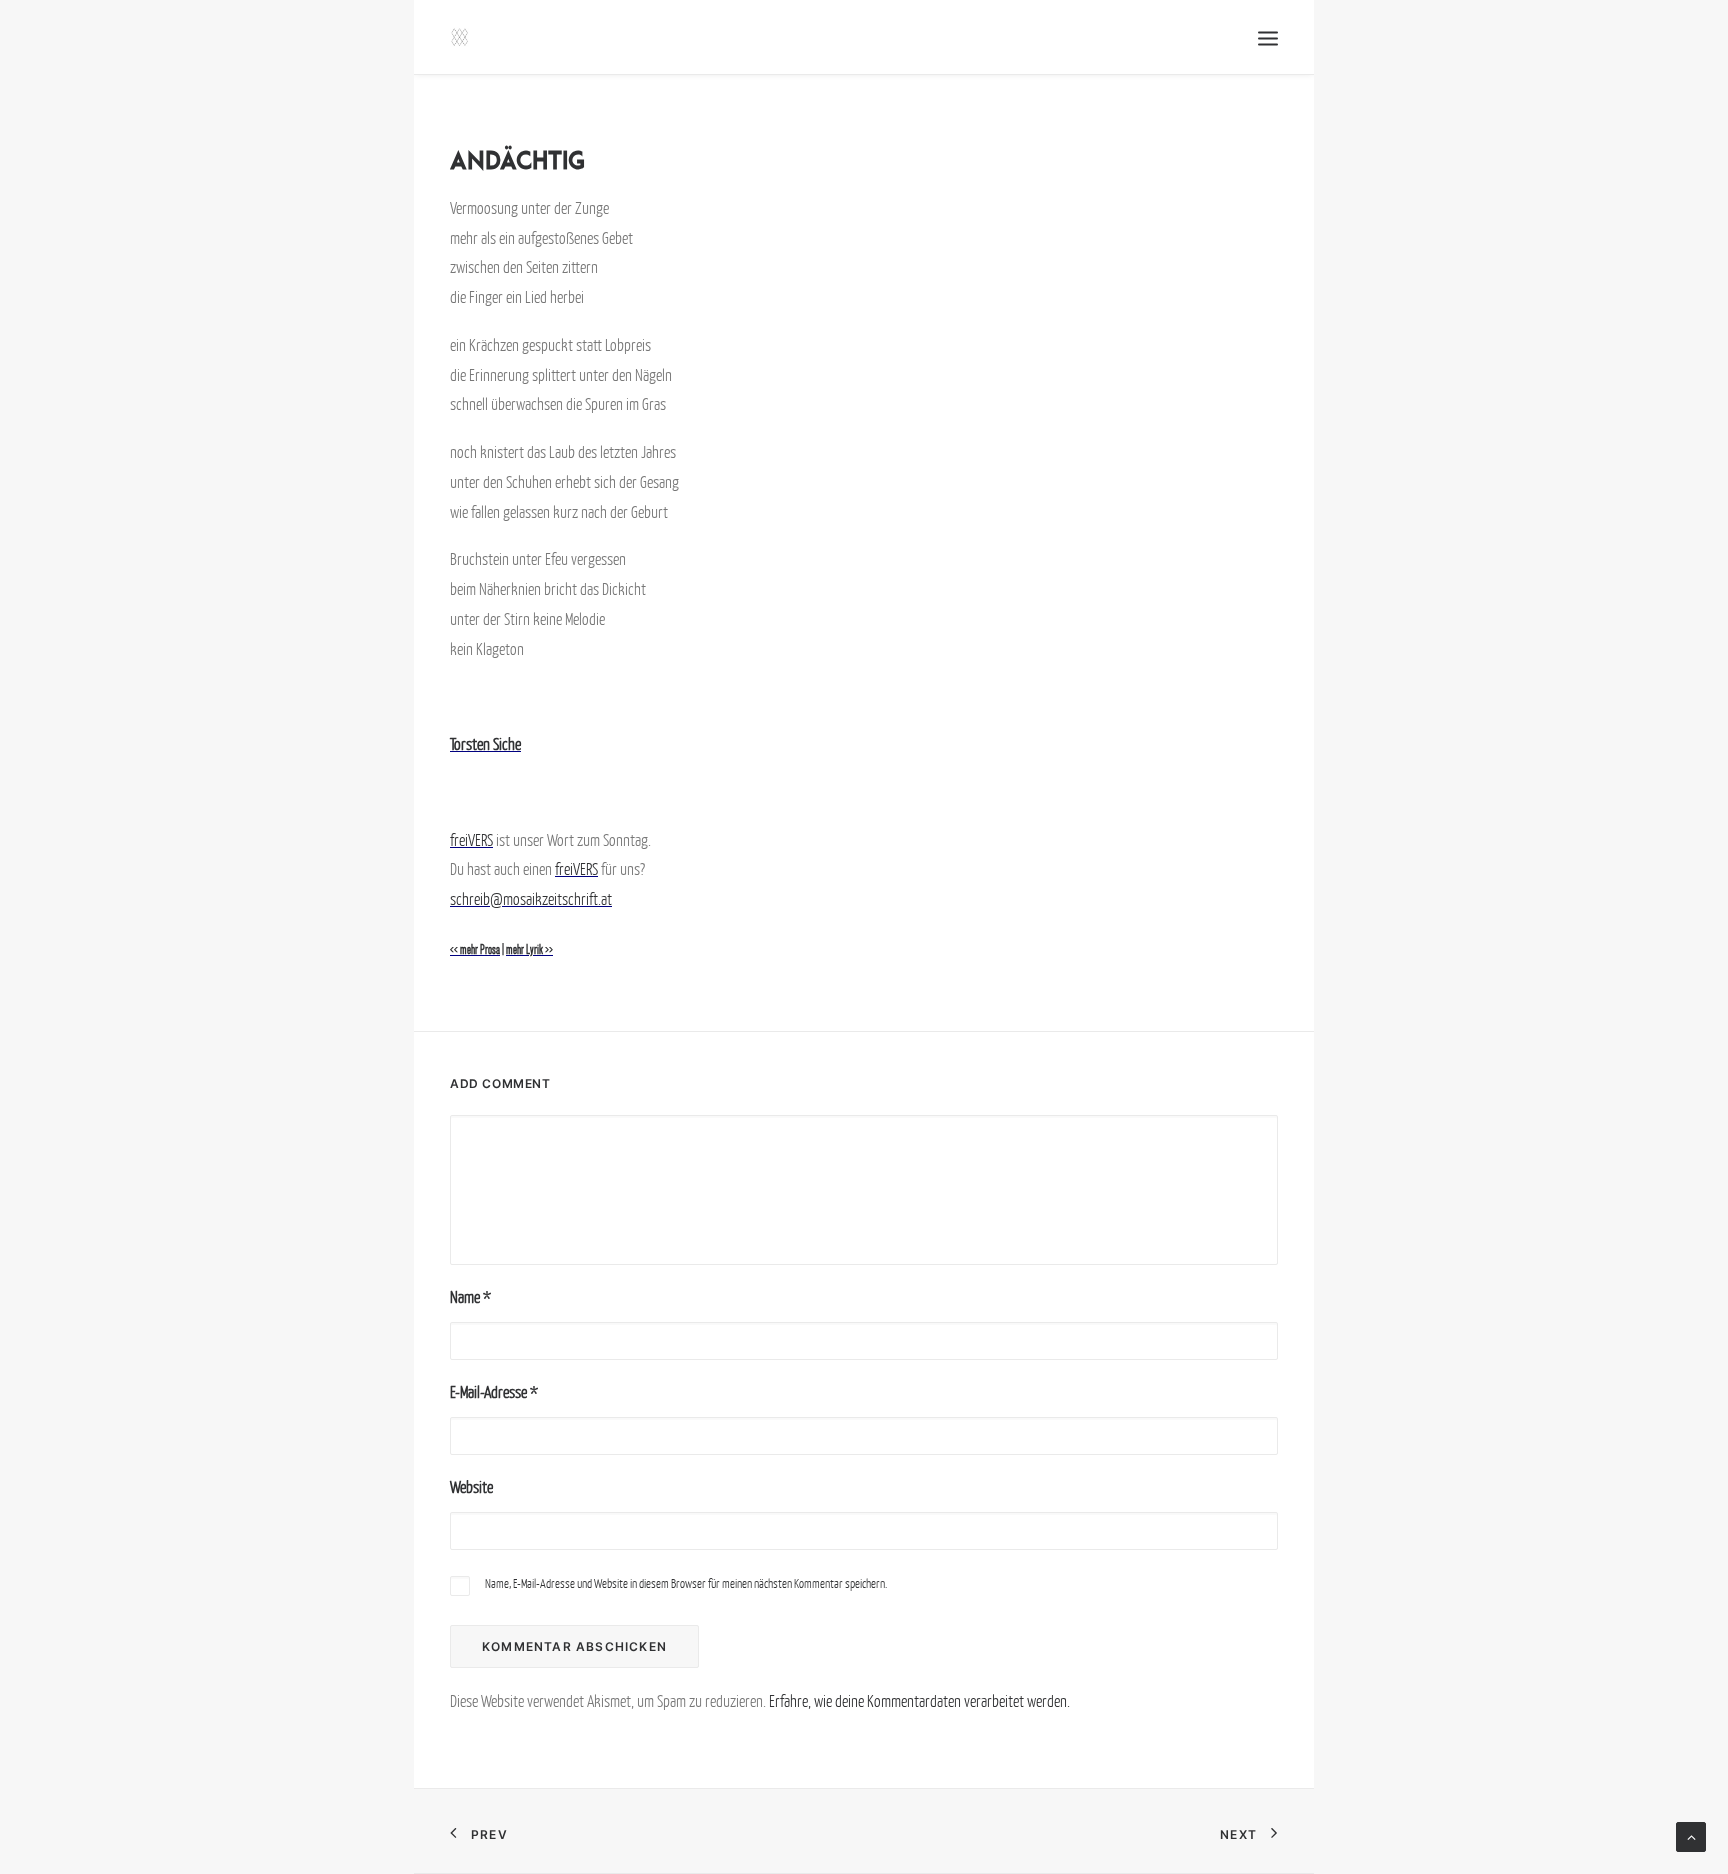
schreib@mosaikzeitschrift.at (531, 899)
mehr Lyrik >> (529, 950)
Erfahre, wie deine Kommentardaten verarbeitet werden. (919, 1701)
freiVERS (471, 840)
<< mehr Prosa (475, 950)
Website (471, 1487)
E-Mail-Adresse (494, 1392)
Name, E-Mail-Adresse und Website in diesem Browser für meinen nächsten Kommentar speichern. (686, 1583)
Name (470, 1297)
